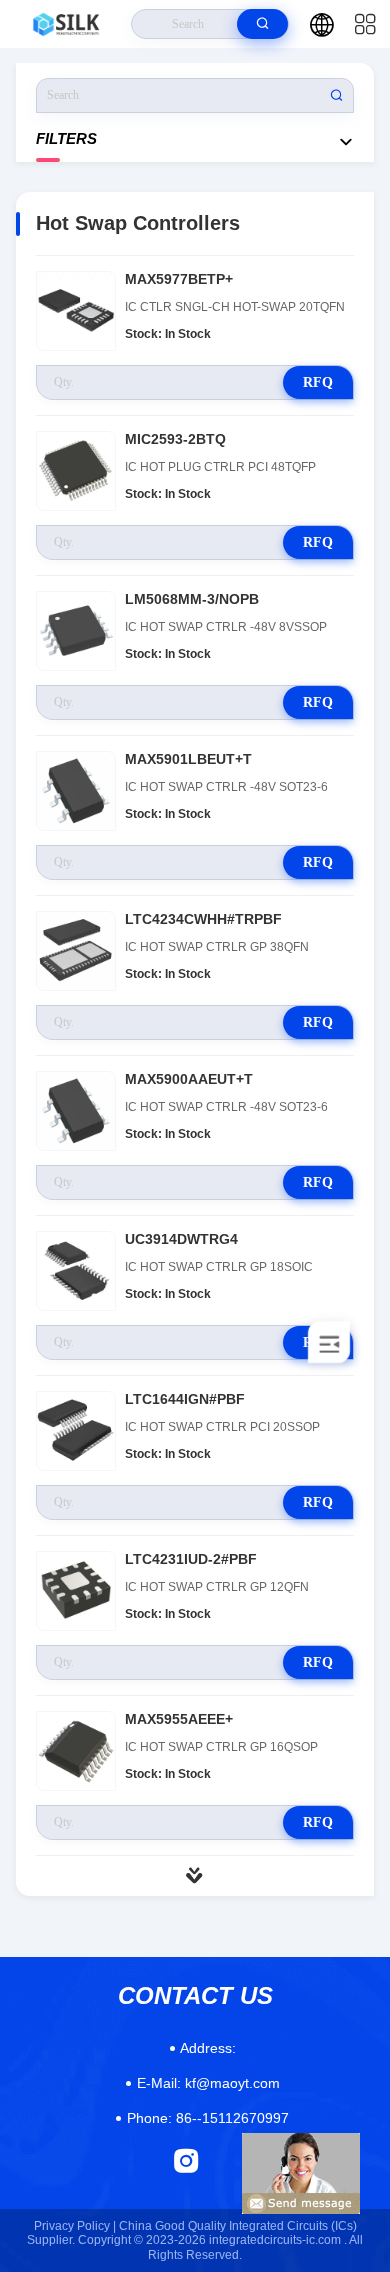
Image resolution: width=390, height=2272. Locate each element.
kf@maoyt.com (208, 2083)
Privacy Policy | (75, 2226)
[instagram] (186, 2160)
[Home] (66, 24)
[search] (262, 24)
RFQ (318, 382)
